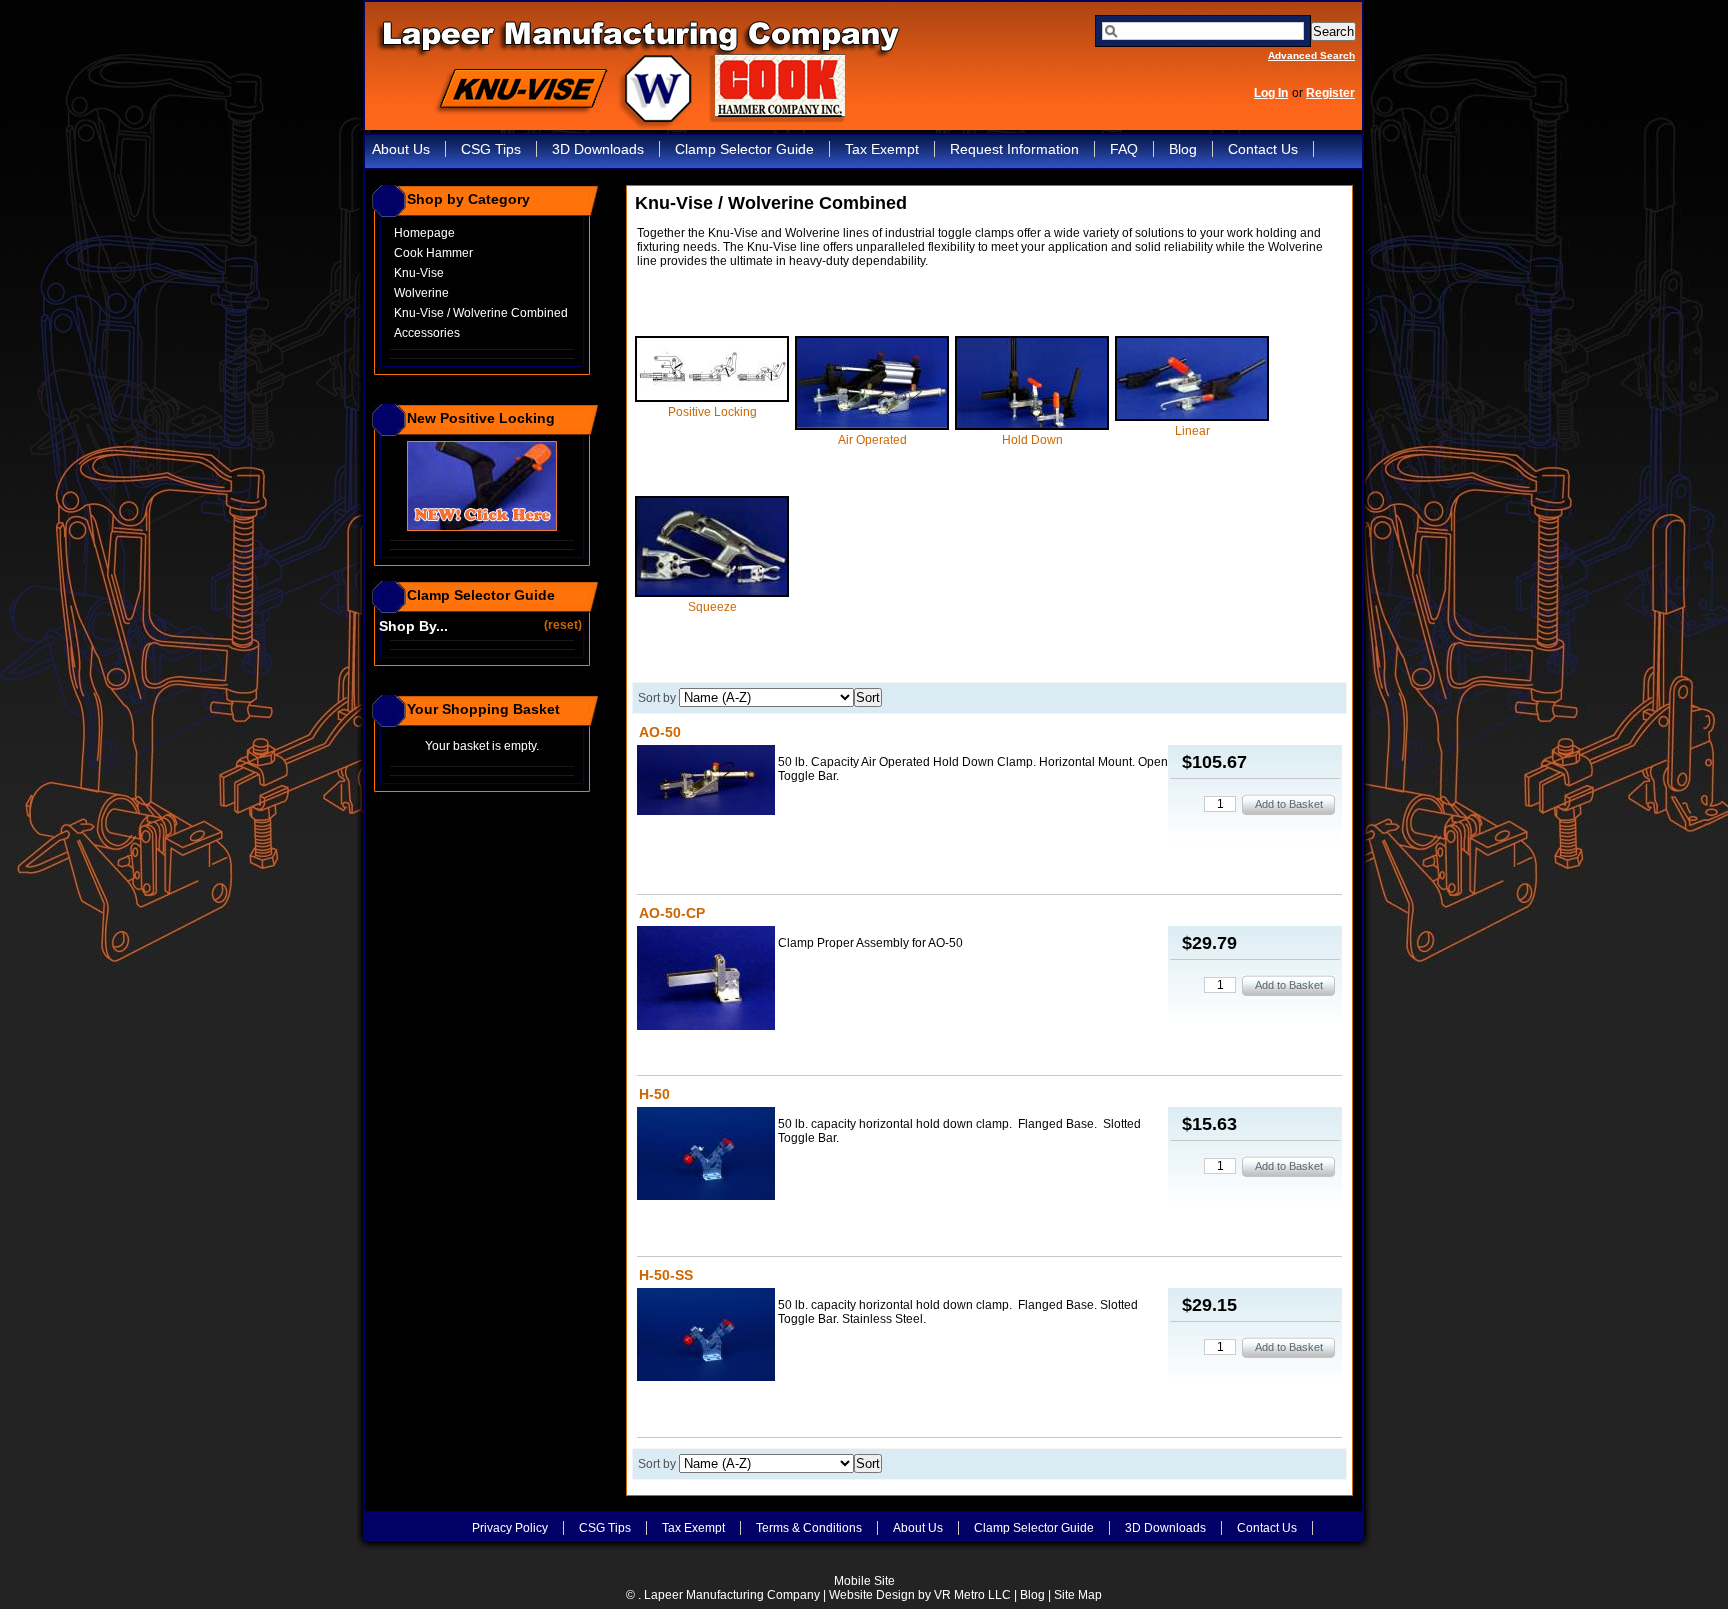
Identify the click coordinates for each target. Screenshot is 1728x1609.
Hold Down (1032, 440)
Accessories (427, 333)
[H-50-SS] (706, 1336)
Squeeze (712, 607)
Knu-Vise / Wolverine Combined (481, 313)
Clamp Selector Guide (744, 149)
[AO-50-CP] (706, 979)
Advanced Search (1311, 55)
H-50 (654, 1094)
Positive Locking (712, 412)
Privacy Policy (510, 1528)
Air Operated (872, 440)
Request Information (1014, 149)
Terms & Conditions (809, 1528)
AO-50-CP (672, 913)
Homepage (424, 233)
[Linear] (1192, 417)
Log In (1271, 93)
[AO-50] (706, 781)
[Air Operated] (872, 426)
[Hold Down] (1032, 426)
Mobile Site (864, 1581)
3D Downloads (598, 149)
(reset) (564, 624)
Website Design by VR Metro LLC (920, 1595)
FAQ (1124, 149)
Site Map (1078, 1595)
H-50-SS (666, 1275)
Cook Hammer (433, 253)
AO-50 (660, 732)
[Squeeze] (712, 593)
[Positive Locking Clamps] (482, 527)
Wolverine (421, 293)
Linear (1192, 431)
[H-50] (706, 1155)
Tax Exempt (882, 149)
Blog (1183, 149)
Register (1330, 93)
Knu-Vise (419, 273)
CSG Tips (491, 149)
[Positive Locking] (712, 398)
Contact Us (1263, 149)
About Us (401, 149)
